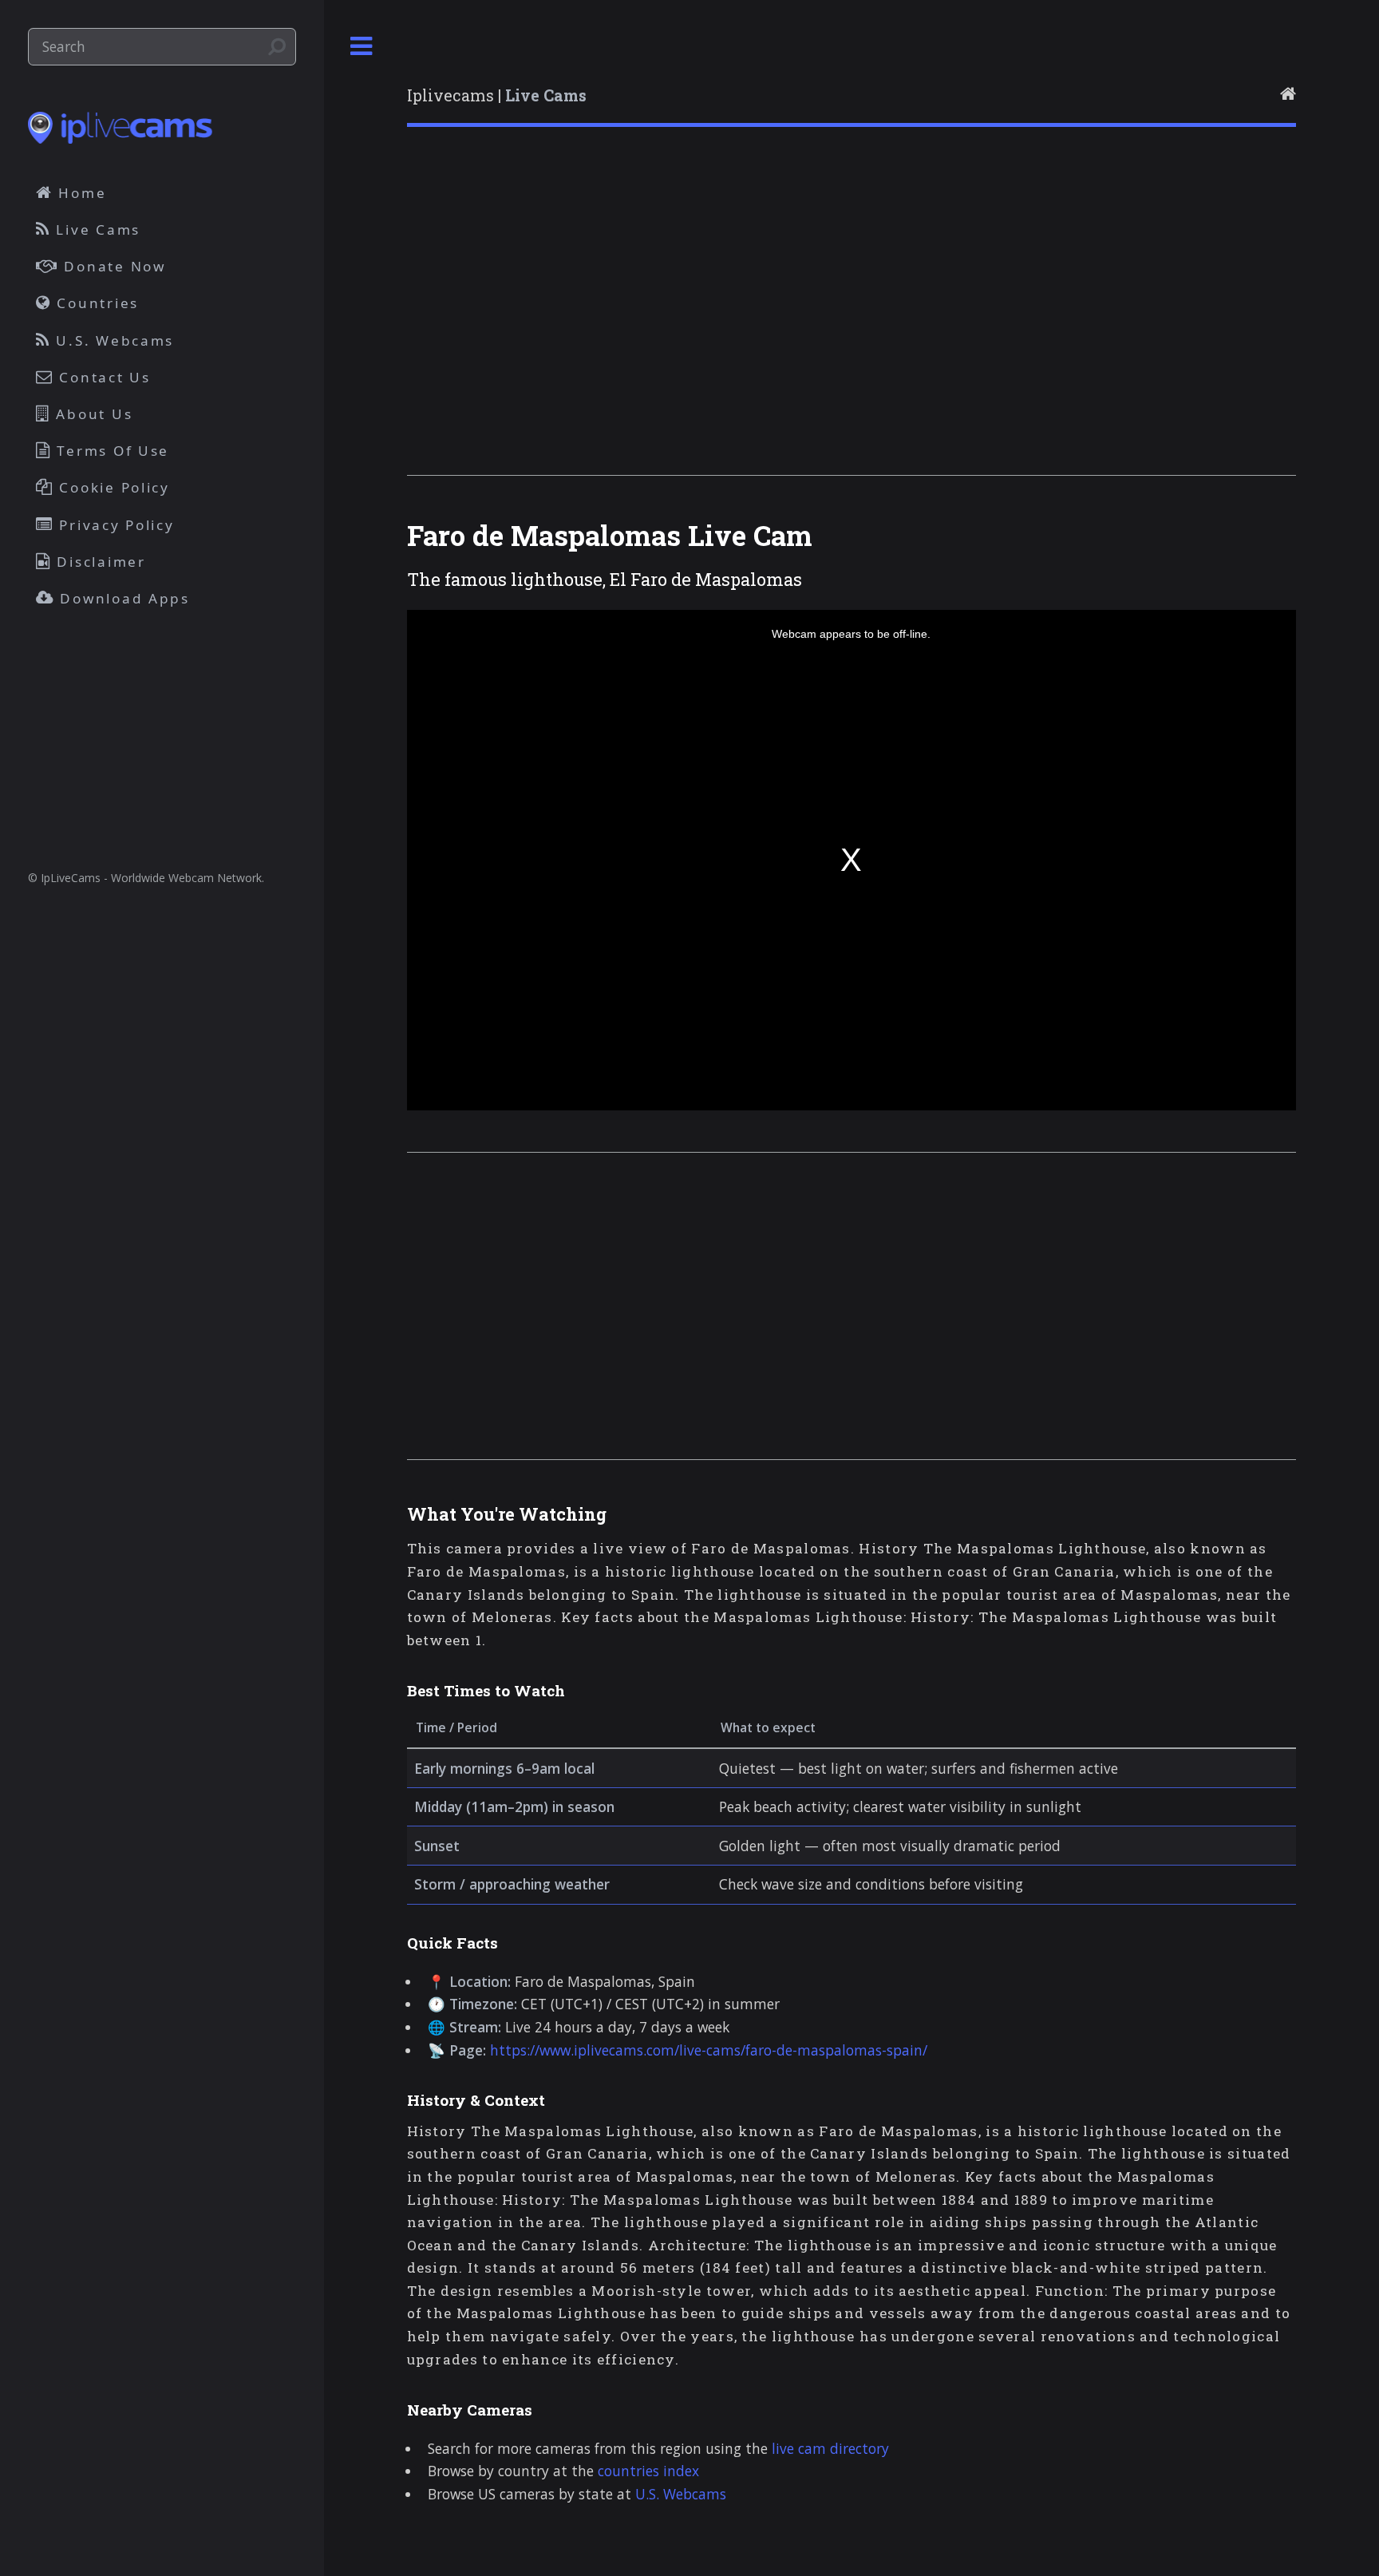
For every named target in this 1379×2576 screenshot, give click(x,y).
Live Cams (96, 230)
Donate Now (113, 266)
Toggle (362, 47)
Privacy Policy (115, 525)
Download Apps (122, 598)
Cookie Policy (112, 487)
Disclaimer (99, 562)
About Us (92, 414)
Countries (95, 303)
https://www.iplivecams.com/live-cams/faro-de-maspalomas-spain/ (709, 2050)
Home (80, 193)
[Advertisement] (852, 322)
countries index (648, 2471)
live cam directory (830, 2448)
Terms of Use (111, 451)
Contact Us (103, 377)
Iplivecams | (497, 95)
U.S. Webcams (681, 2494)
